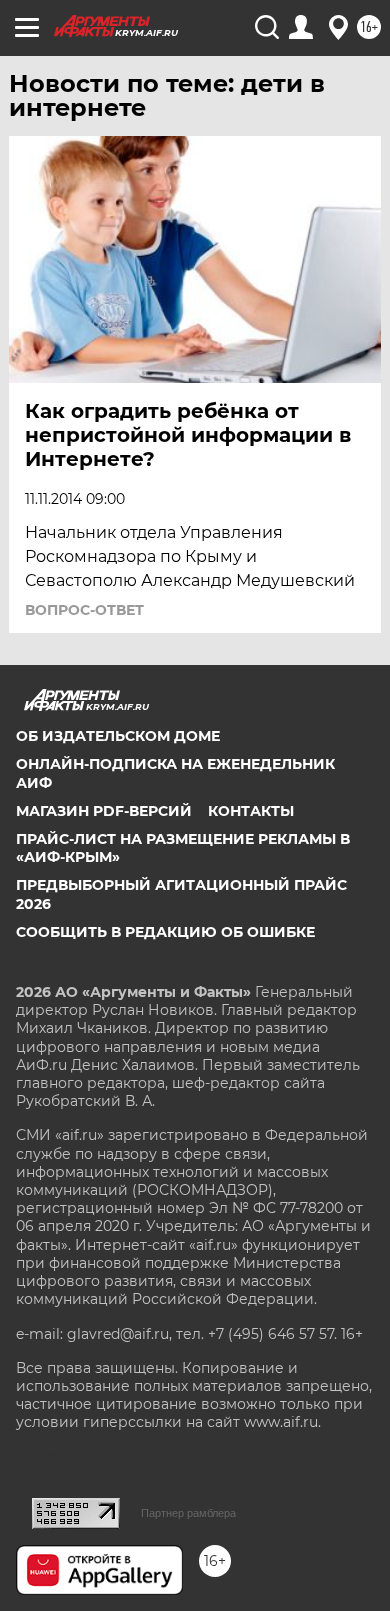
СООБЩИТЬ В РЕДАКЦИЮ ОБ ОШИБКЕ (165, 932)
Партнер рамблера (188, 1513)
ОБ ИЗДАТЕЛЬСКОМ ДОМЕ (118, 736)
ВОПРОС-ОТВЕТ (84, 610)
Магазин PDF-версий (104, 811)
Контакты (251, 811)
